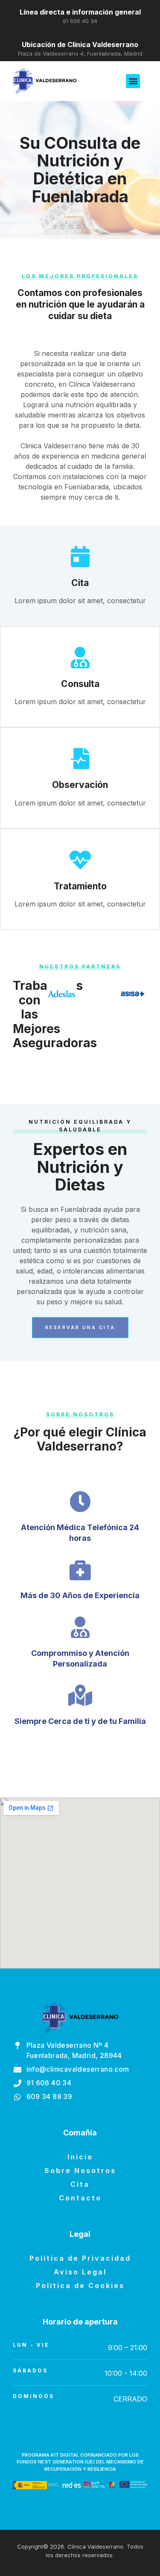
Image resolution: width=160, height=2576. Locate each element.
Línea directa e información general (80, 12)
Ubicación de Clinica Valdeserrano (80, 44)
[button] (133, 81)
